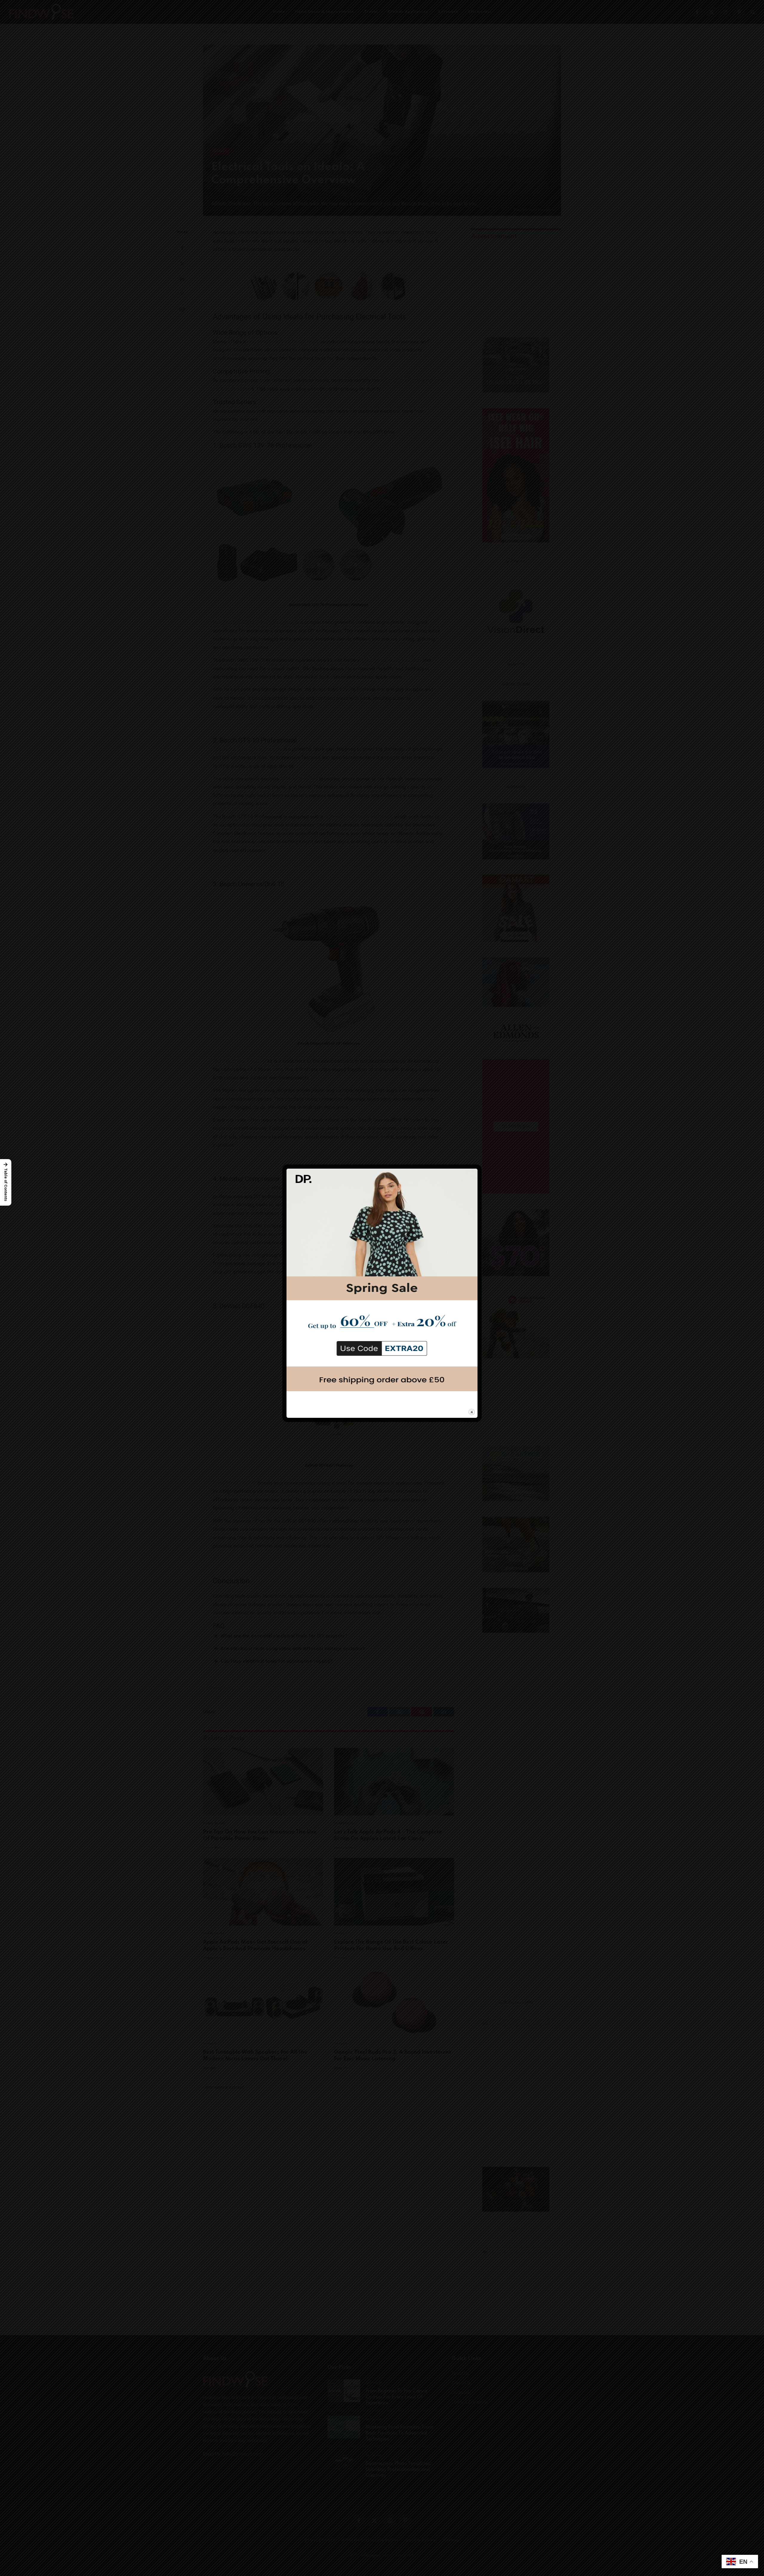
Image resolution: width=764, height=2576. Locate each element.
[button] (6, 1182)
